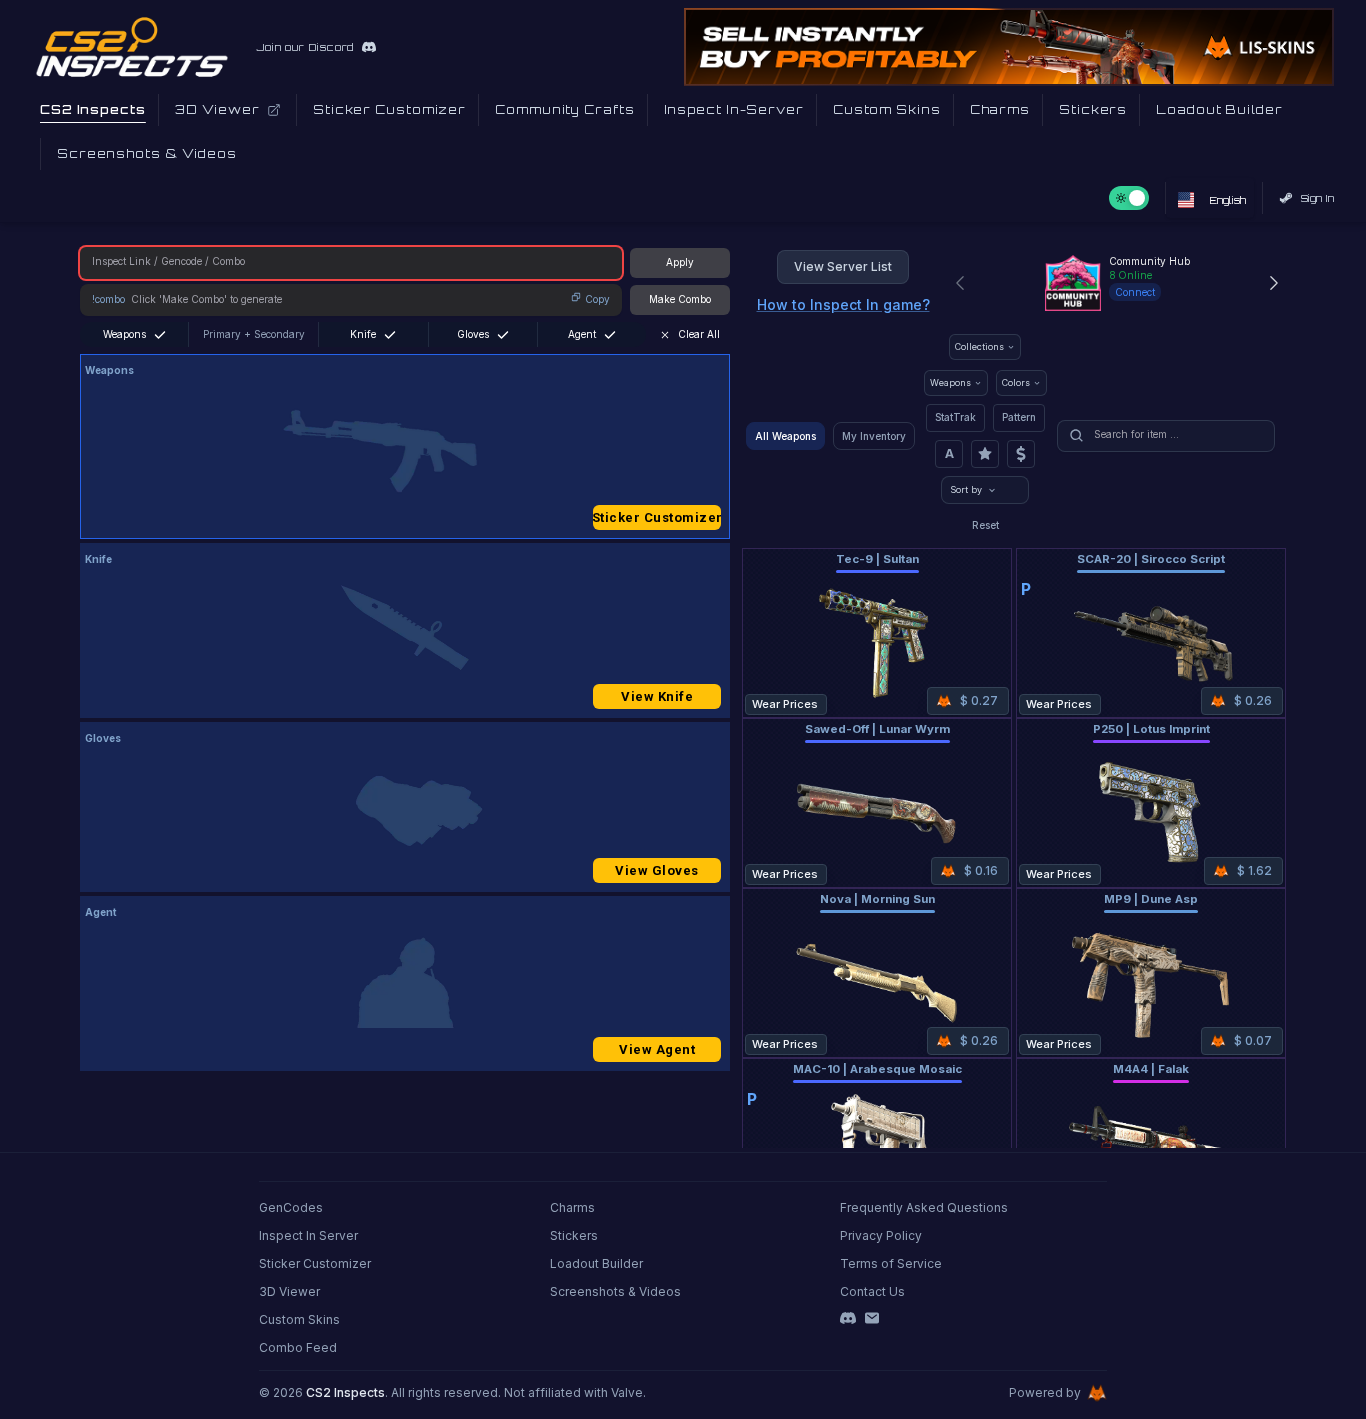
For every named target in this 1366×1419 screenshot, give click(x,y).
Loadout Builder (596, 1263)
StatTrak (955, 417)
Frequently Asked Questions (924, 1207)
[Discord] (848, 1318)
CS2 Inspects (345, 1392)
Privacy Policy (881, 1235)
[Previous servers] (960, 283)
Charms (572, 1207)
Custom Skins (299, 1319)
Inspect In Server (308, 1235)
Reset (985, 525)
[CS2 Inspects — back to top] (132, 47)
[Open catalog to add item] (405, 451)
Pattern (1019, 417)
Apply (680, 262)
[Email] (872, 1318)
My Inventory (874, 436)
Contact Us (872, 1291)
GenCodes (291, 1207)
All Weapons (785, 436)
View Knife (657, 696)
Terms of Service (891, 1263)
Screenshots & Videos (615, 1291)
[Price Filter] (1021, 454)
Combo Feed (298, 1347)
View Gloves (657, 870)
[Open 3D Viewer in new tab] (274, 110)
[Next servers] (1274, 283)
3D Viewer (289, 1291)
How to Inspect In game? (843, 304)
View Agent (657, 1049)
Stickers (574, 1235)
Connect (1135, 292)
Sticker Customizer (657, 517)
